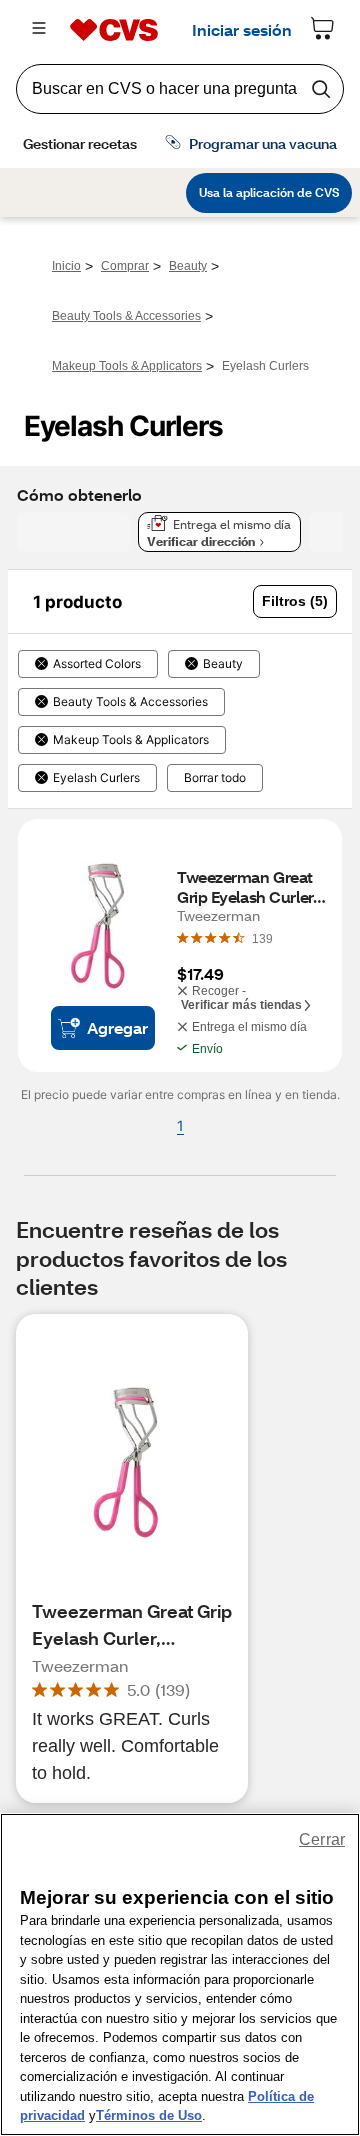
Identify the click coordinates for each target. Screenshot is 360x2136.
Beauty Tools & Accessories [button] (130, 702)
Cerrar (322, 1839)
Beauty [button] (223, 664)
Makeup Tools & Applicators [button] (131, 740)
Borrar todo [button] (215, 778)
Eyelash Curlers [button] (96, 778)
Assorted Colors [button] (97, 664)
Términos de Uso (149, 2115)
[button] (295, 601)
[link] (262, 938)
